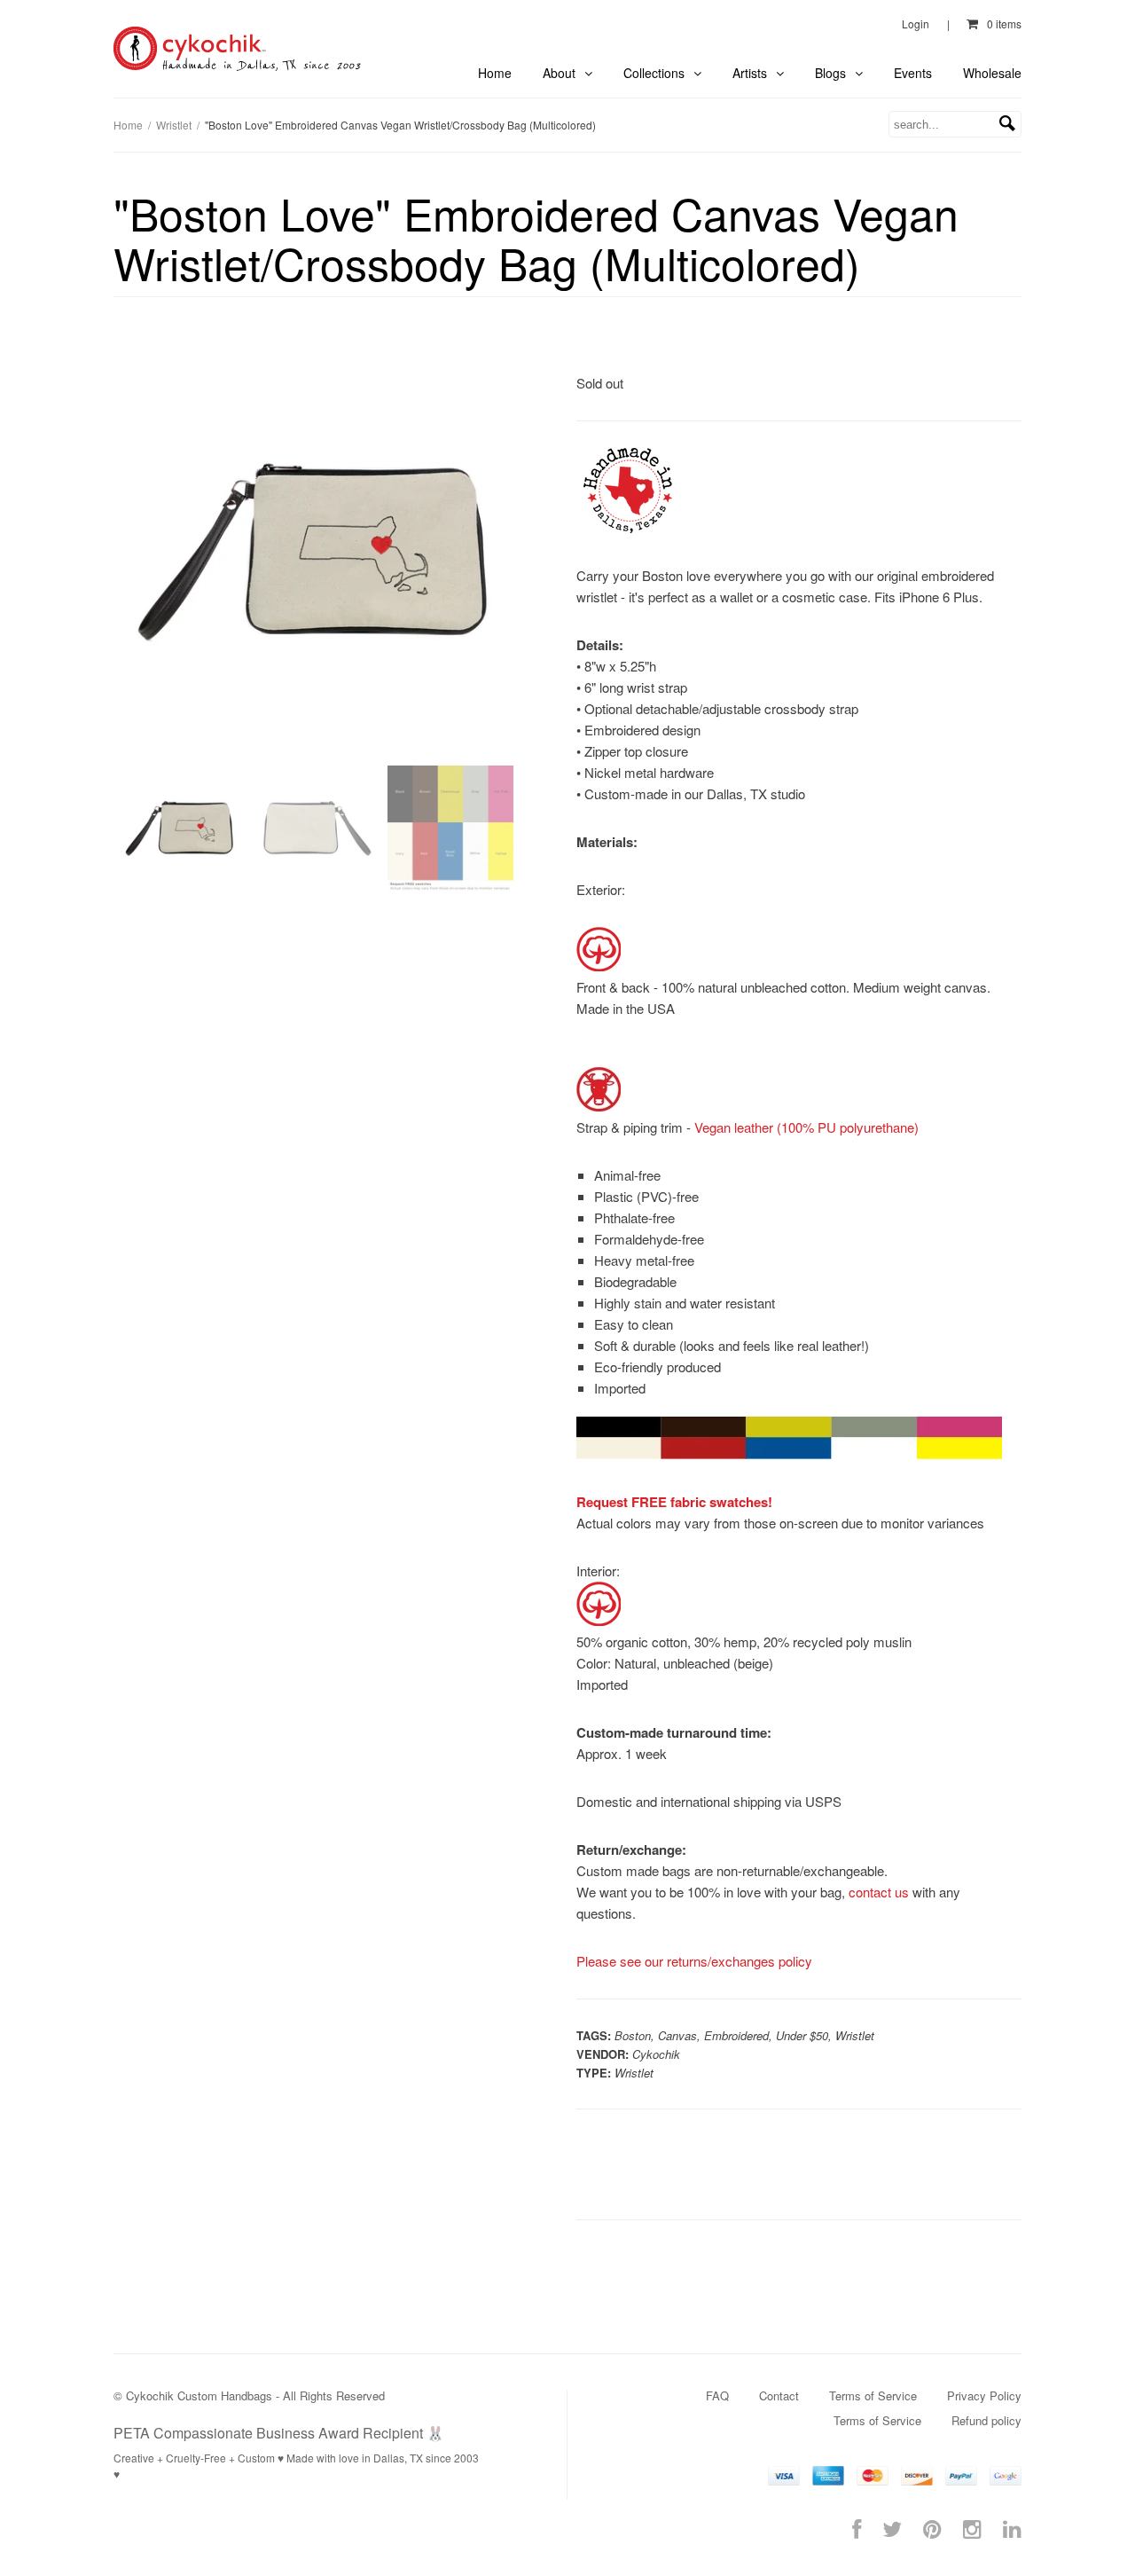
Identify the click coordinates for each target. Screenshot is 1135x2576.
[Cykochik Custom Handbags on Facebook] (857, 2528)
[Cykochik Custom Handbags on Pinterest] (932, 2528)
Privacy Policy (984, 2395)
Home (495, 73)
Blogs (832, 73)
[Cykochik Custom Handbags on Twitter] (892, 2528)
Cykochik (656, 2054)
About (561, 73)
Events (913, 73)
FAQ (717, 2395)
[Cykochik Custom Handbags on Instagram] (972, 2528)
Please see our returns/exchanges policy (694, 1961)
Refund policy (986, 2420)
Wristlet (174, 125)
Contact (779, 2395)
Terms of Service (873, 2395)
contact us (879, 1892)
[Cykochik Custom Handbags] (239, 49)
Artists (751, 73)
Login (916, 24)
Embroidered (736, 2035)
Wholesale (992, 73)
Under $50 (802, 2035)
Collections (656, 73)
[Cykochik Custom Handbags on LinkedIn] (1012, 2528)
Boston (633, 2035)
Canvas (677, 2035)
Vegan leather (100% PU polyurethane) (806, 1127)
